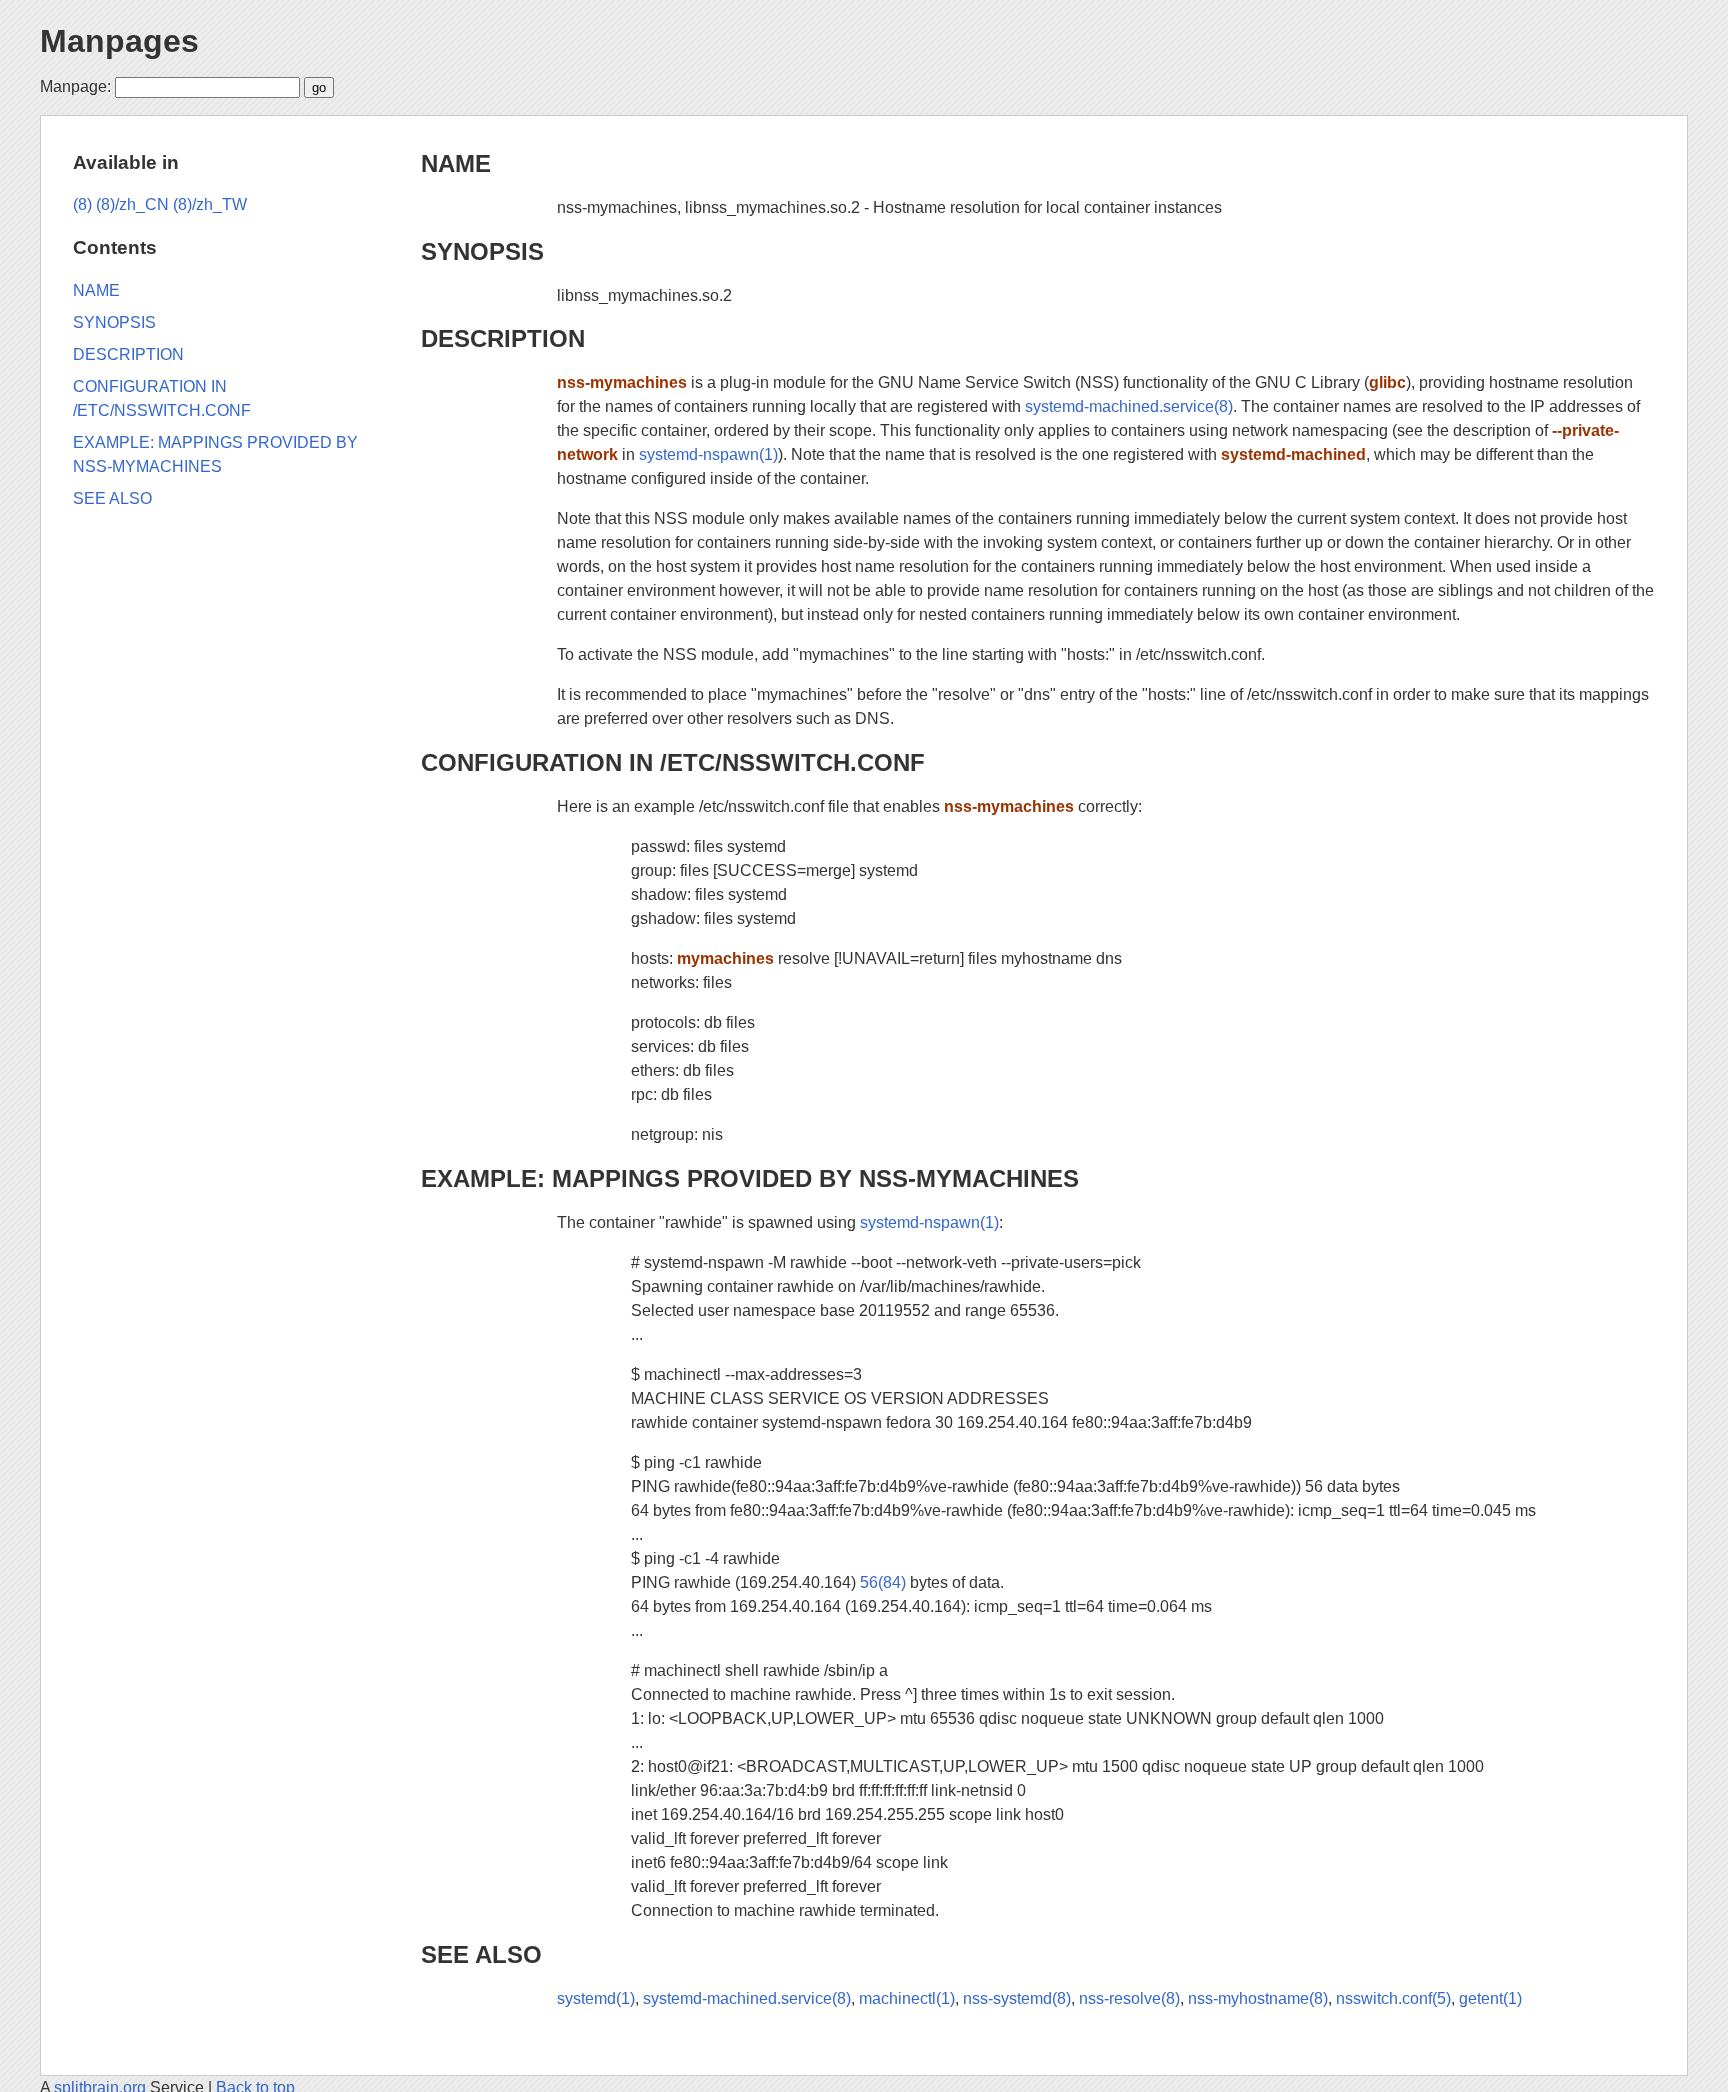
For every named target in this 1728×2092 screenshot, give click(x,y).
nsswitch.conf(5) (1393, 1998)
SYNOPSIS (482, 251)
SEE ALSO (481, 1954)
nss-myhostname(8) (1258, 1998)
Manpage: (75, 86)
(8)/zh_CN (132, 204)
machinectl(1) (907, 1998)
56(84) (883, 1582)
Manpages (119, 41)
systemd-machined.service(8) (1129, 406)
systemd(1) (596, 1998)
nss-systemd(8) (1017, 1998)
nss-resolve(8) (1129, 1998)
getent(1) (1490, 1998)
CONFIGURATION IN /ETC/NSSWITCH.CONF (673, 762)
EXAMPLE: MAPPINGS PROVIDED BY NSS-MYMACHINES (750, 1178)
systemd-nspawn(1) (708, 454)
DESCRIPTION (503, 338)
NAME (456, 163)
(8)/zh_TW (210, 204)
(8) (82, 204)
